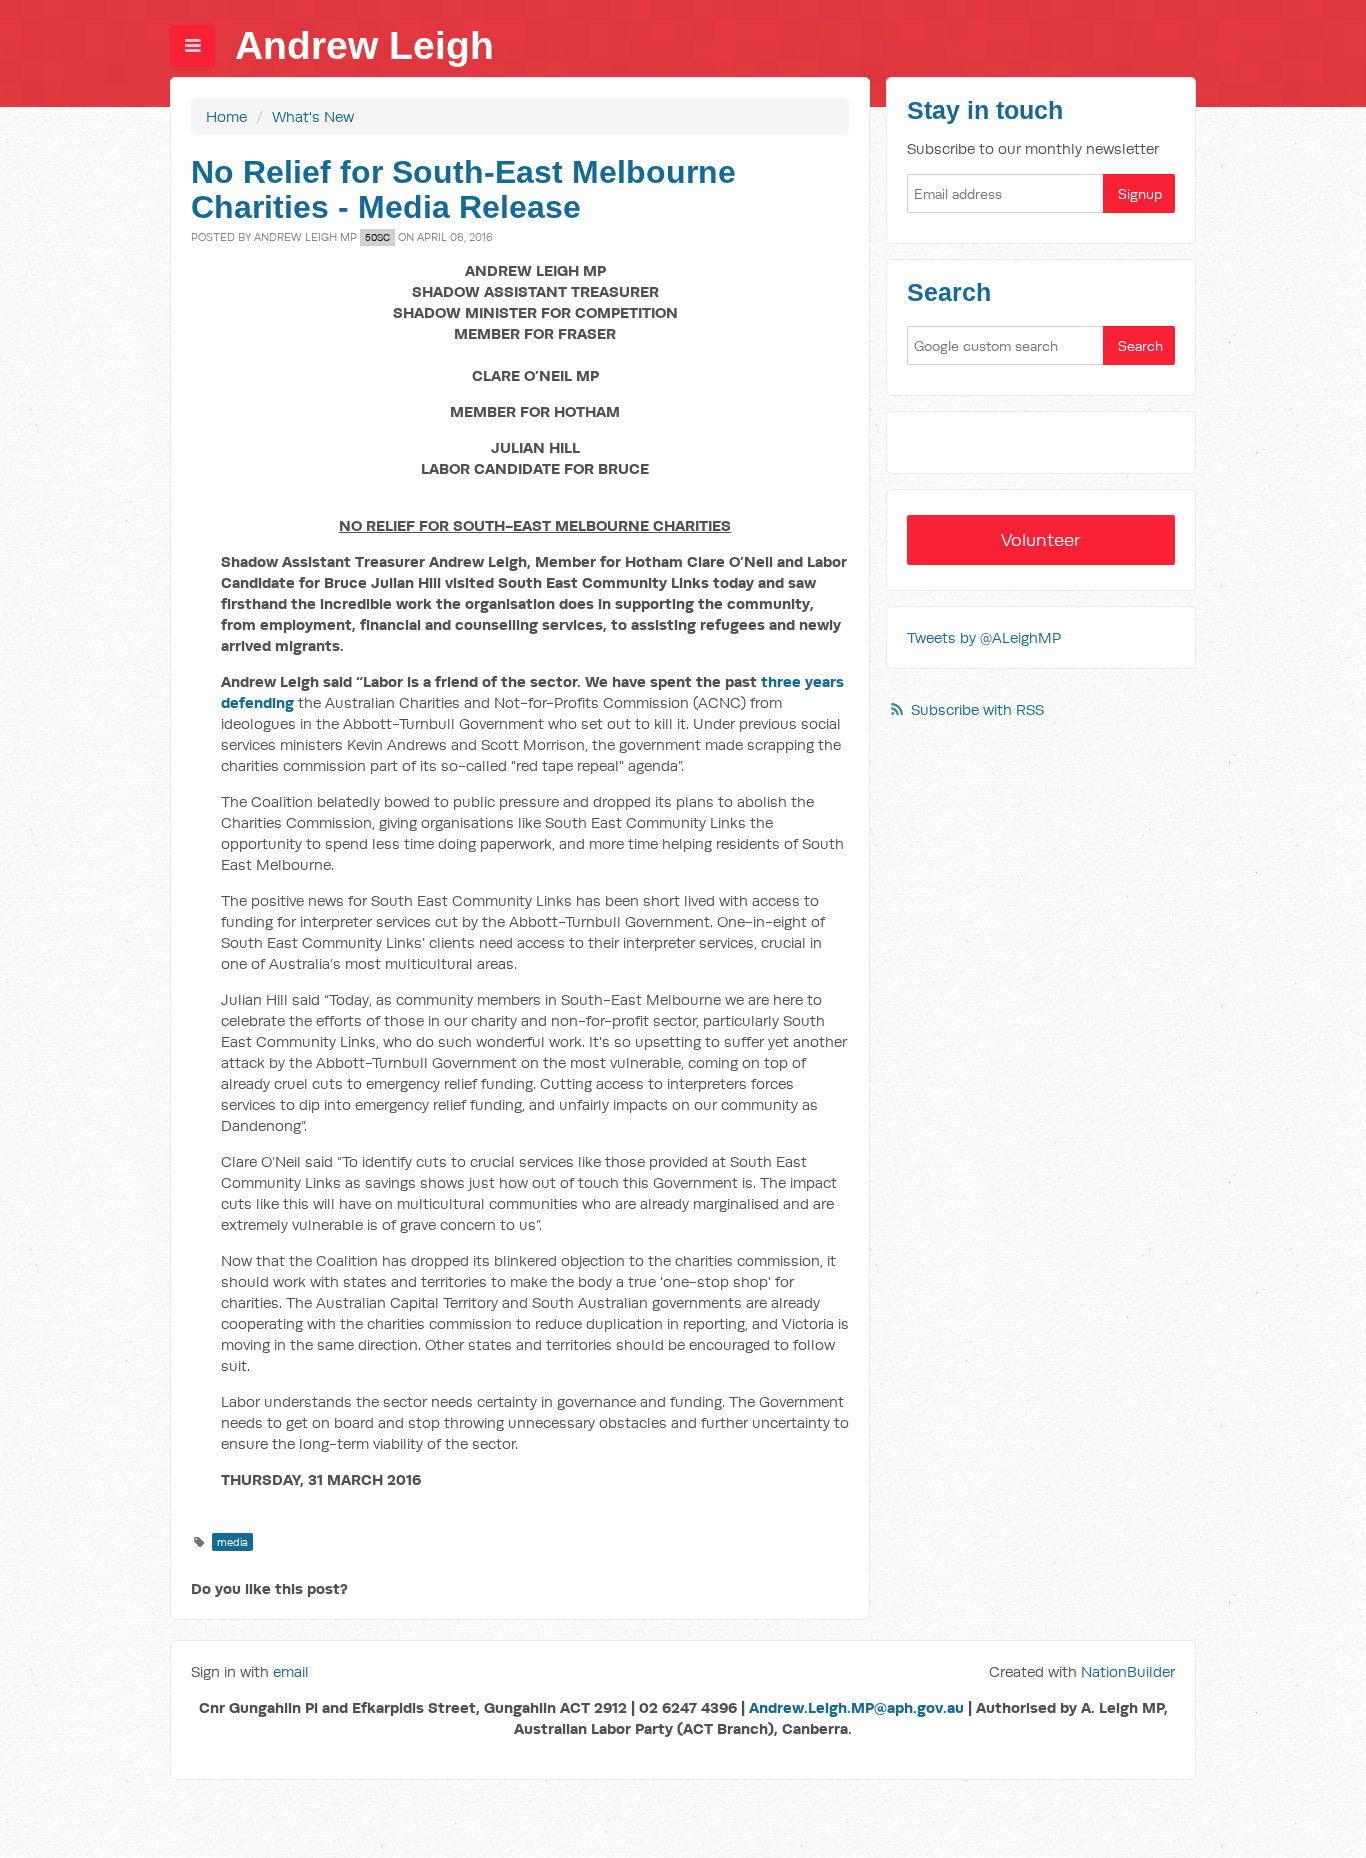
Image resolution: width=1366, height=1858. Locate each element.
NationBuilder (1128, 1671)
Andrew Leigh (364, 45)
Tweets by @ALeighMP (984, 637)
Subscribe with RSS (977, 709)
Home (226, 116)
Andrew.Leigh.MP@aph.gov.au (856, 1707)
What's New (313, 116)
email (291, 1671)
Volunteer (1041, 539)
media (232, 1542)
